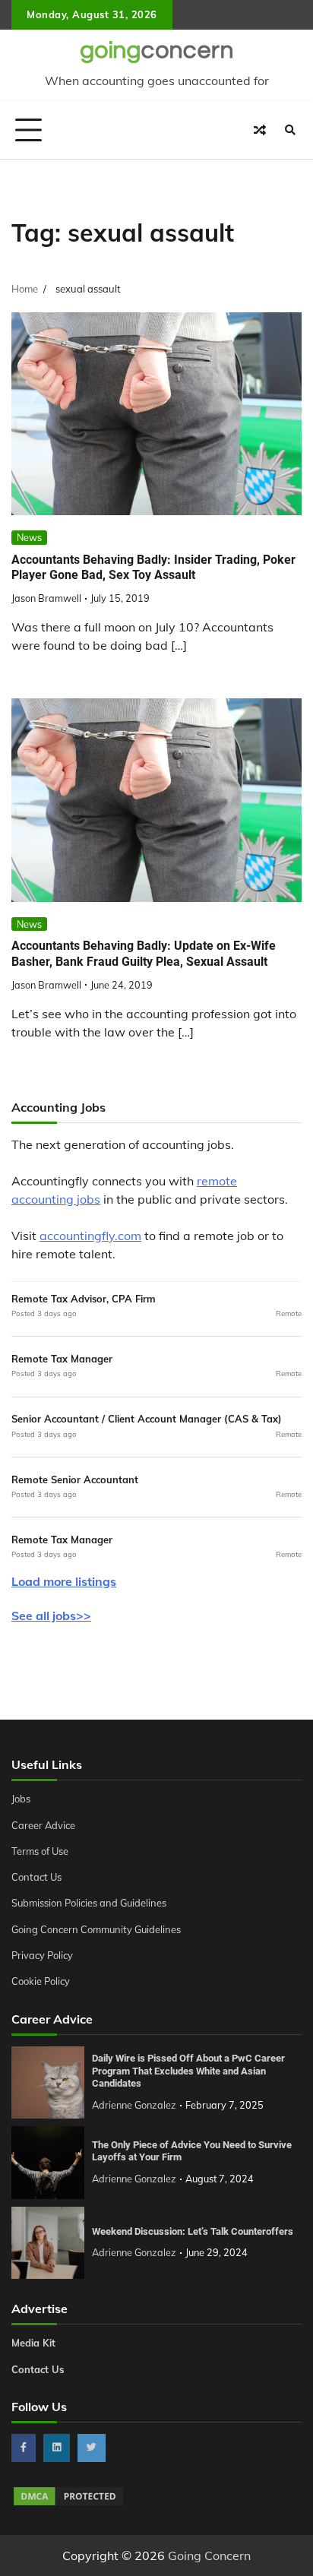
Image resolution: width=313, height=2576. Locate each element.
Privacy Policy (42, 1955)
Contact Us (36, 1877)
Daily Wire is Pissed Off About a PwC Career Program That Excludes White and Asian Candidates (188, 2071)
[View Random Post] (260, 130)
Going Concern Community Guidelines (96, 1929)
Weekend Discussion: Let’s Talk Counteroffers (193, 2231)
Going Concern (209, 2555)
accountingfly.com (90, 1236)
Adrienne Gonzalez (134, 2105)
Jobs (21, 1799)
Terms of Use (40, 1851)
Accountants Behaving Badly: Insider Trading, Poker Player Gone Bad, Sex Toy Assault (153, 568)
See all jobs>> (51, 1616)
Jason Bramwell (46, 598)
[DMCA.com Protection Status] (68, 2503)
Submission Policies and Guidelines (89, 1903)
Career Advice (43, 1825)
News (29, 537)
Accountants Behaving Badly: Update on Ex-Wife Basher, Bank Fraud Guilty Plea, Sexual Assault (144, 954)
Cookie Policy (41, 1981)
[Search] (290, 130)
